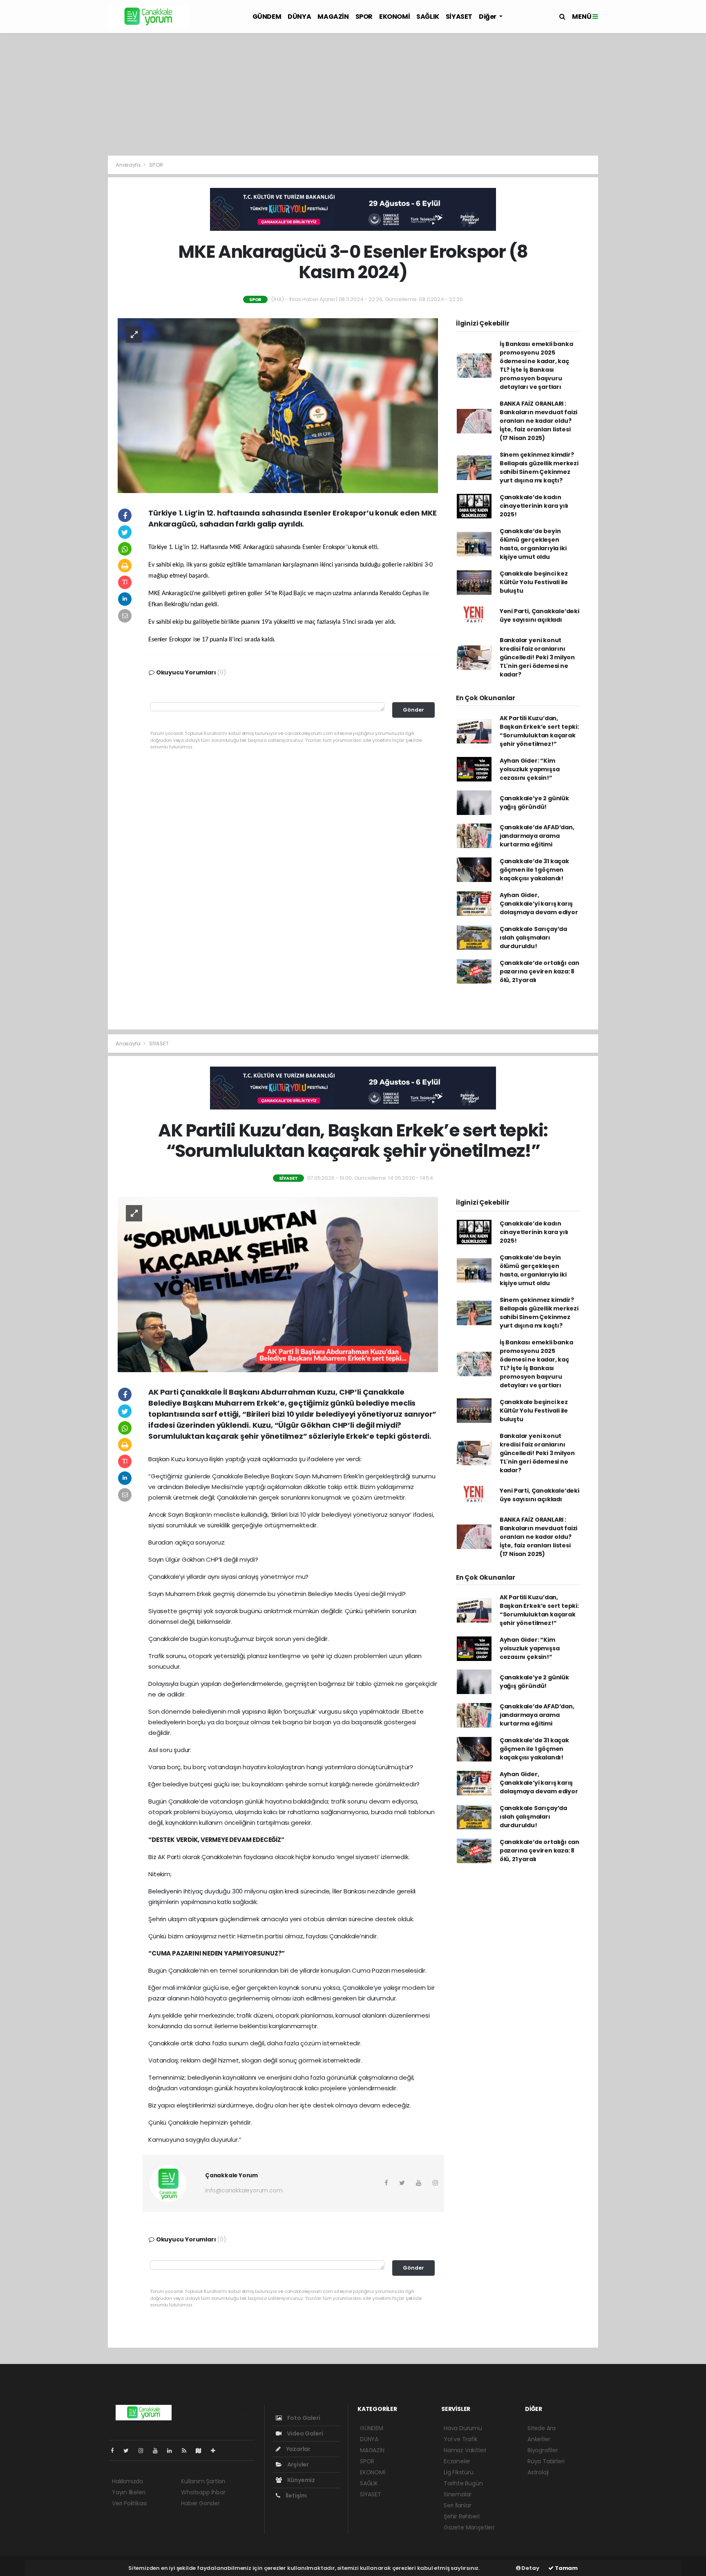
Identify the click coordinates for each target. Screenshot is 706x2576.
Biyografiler (543, 2450)
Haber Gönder (200, 2503)
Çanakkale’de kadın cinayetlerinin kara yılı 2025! (534, 506)
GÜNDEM (267, 17)
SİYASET (459, 17)
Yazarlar (298, 2449)
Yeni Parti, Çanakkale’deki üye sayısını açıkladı (540, 615)
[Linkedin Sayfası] (173, 2451)
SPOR (364, 17)
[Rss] (187, 2451)
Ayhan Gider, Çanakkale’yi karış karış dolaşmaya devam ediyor (539, 904)
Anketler (539, 2439)
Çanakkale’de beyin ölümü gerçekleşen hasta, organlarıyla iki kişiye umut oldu (533, 544)
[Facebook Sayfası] (116, 2451)
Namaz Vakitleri (465, 2450)
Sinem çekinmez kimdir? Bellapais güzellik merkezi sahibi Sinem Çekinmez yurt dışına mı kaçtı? (539, 468)
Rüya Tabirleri (546, 2461)
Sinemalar (458, 2494)
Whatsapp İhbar (203, 2492)
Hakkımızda (127, 2481)
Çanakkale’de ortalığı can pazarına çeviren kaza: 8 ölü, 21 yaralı (540, 971)
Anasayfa (128, 165)
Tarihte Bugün (463, 2483)
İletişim (296, 2496)
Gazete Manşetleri (469, 2527)
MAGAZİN (333, 17)
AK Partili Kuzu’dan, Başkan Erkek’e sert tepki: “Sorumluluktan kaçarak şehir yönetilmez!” (539, 731)
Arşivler (297, 2464)
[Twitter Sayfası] (129, 2451)
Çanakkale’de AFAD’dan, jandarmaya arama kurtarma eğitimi (537, 836)
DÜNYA (299, 17)
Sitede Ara (542, 2428)
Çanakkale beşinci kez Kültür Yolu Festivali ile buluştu (534, 582)
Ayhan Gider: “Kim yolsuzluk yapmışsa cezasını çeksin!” (530, 769)
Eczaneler (457, 2461)
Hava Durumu (463, 2428)
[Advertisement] (353, 94)
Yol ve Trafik (461, 2439)
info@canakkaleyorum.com (244, 2190)
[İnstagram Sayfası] (144, 2451)
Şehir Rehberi (462, 2516)
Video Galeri (304, 2433)
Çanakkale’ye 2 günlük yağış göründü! (534, 802)
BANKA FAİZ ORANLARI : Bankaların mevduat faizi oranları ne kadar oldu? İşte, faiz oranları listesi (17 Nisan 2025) (538, 421)
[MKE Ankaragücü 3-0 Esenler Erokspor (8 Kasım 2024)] (278, 405)
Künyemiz (300, 2480)
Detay (530, 2568)
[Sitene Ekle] (216, 2451)
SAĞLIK (428, 17)
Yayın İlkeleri (128, 2492)
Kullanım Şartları (203, 2481)
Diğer (488, 17)
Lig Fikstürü (459, 2472)
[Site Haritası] (202, 2451)
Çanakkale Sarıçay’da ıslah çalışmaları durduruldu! (533, 938)
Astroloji (538, 2472)
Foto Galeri (303, 2418)
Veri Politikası (129, 2503)
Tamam (566, 2568)
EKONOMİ (394, 17)
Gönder (413, 710)
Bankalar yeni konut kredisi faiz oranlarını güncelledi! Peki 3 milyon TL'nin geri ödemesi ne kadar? (537, 657)
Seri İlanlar (458, 2505)
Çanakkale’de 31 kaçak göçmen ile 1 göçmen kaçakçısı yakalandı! (534, 870)
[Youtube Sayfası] (159, 2451)
